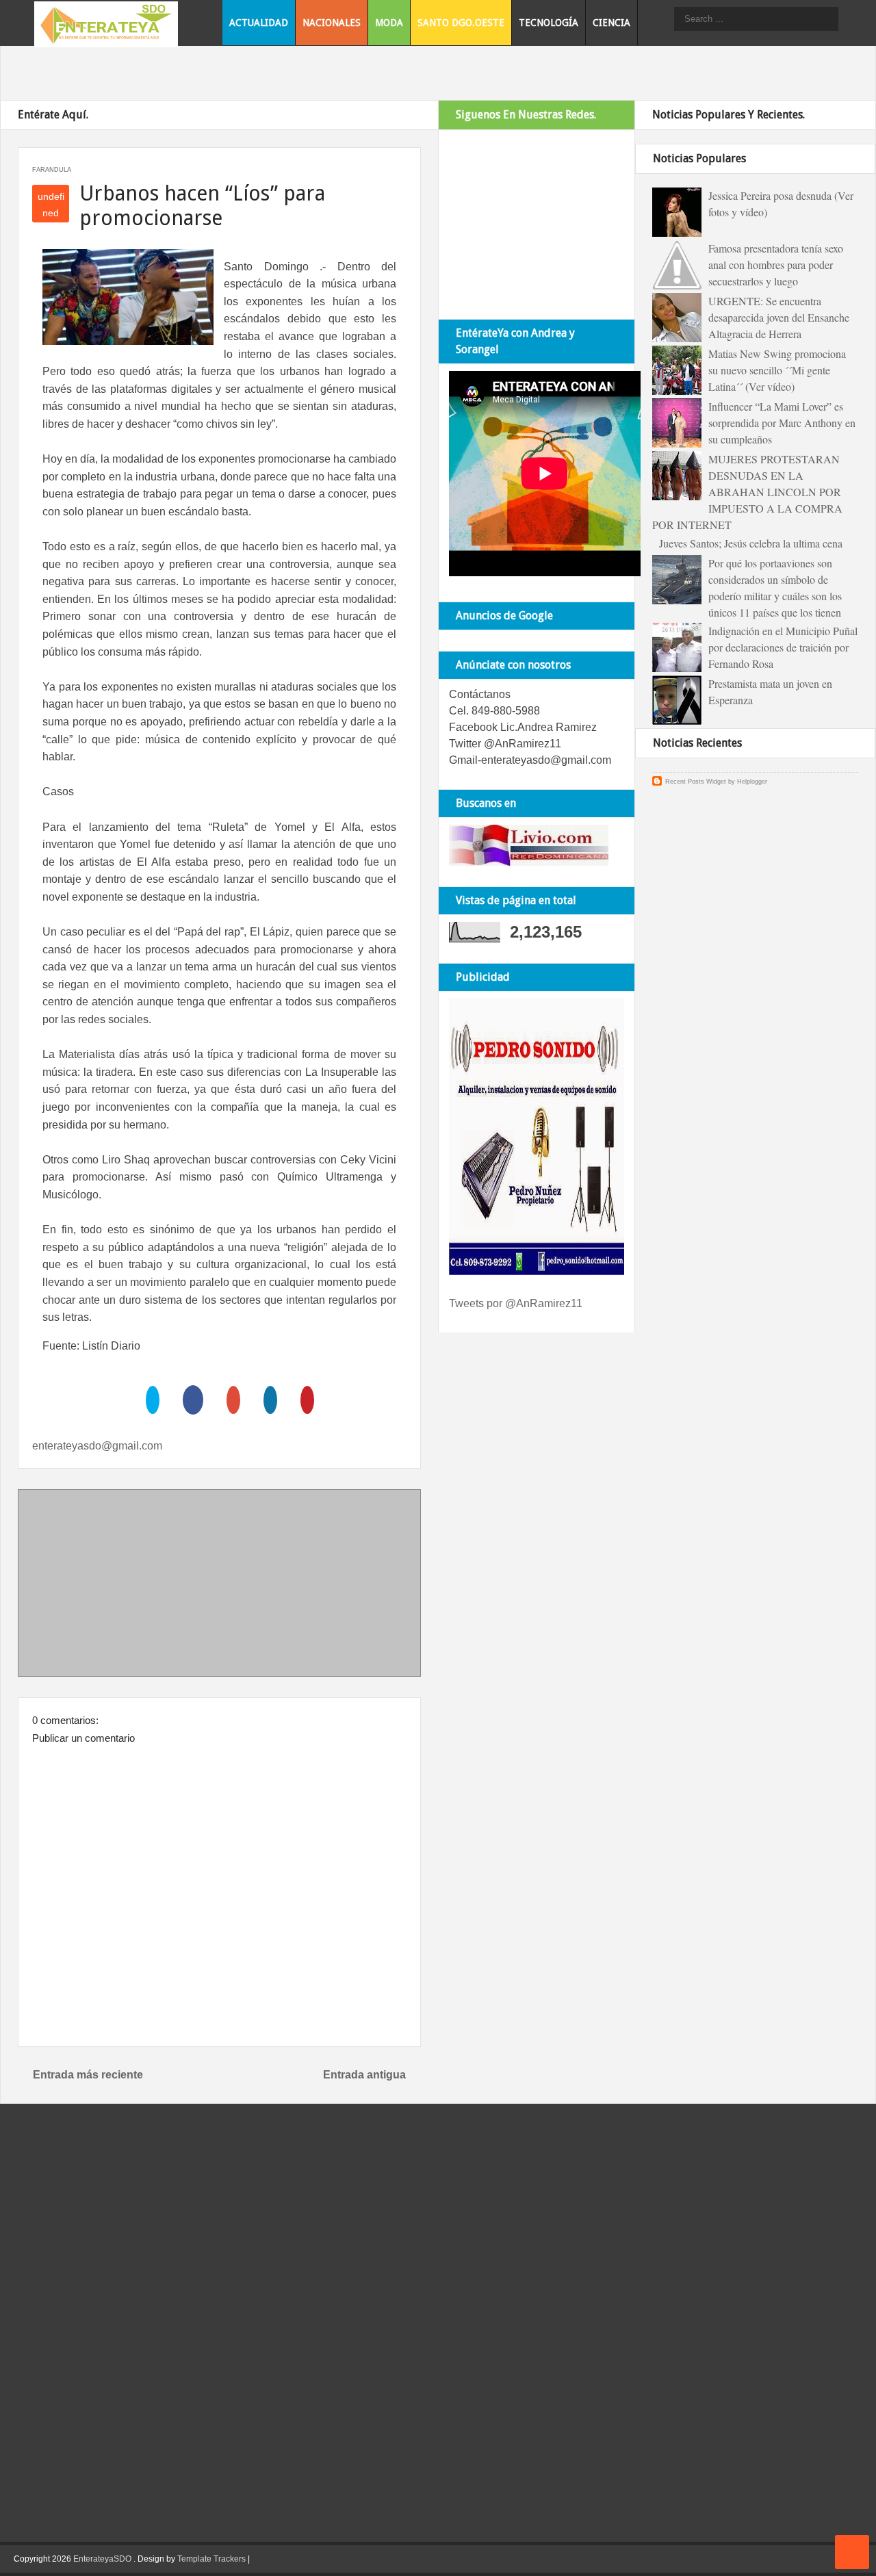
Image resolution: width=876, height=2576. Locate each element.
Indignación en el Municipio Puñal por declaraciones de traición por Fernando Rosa (783, 647)
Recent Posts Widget (696, 782)
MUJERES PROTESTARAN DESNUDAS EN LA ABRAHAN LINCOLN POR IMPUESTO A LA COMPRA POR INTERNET (747, 492)
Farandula (52, 170)
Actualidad (259, 23)
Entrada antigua (364, 2075)
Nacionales (332, 23)
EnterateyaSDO (102, 2559)
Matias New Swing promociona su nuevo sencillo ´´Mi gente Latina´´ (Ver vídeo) (777, 370)
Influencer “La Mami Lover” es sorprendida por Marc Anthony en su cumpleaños (782, 423)
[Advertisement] (220, 1586)
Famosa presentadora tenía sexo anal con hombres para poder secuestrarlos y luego (776, 265)
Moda (389, 23)
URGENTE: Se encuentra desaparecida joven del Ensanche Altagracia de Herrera (779, 317)
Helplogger (752, 782)
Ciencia (611, 23)
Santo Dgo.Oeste (461, 23)
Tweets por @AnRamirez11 (516, 1303)
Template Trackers (211, 2559)
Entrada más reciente (88, 2075)
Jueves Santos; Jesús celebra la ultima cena (751, 543)
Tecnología (549, 23)
